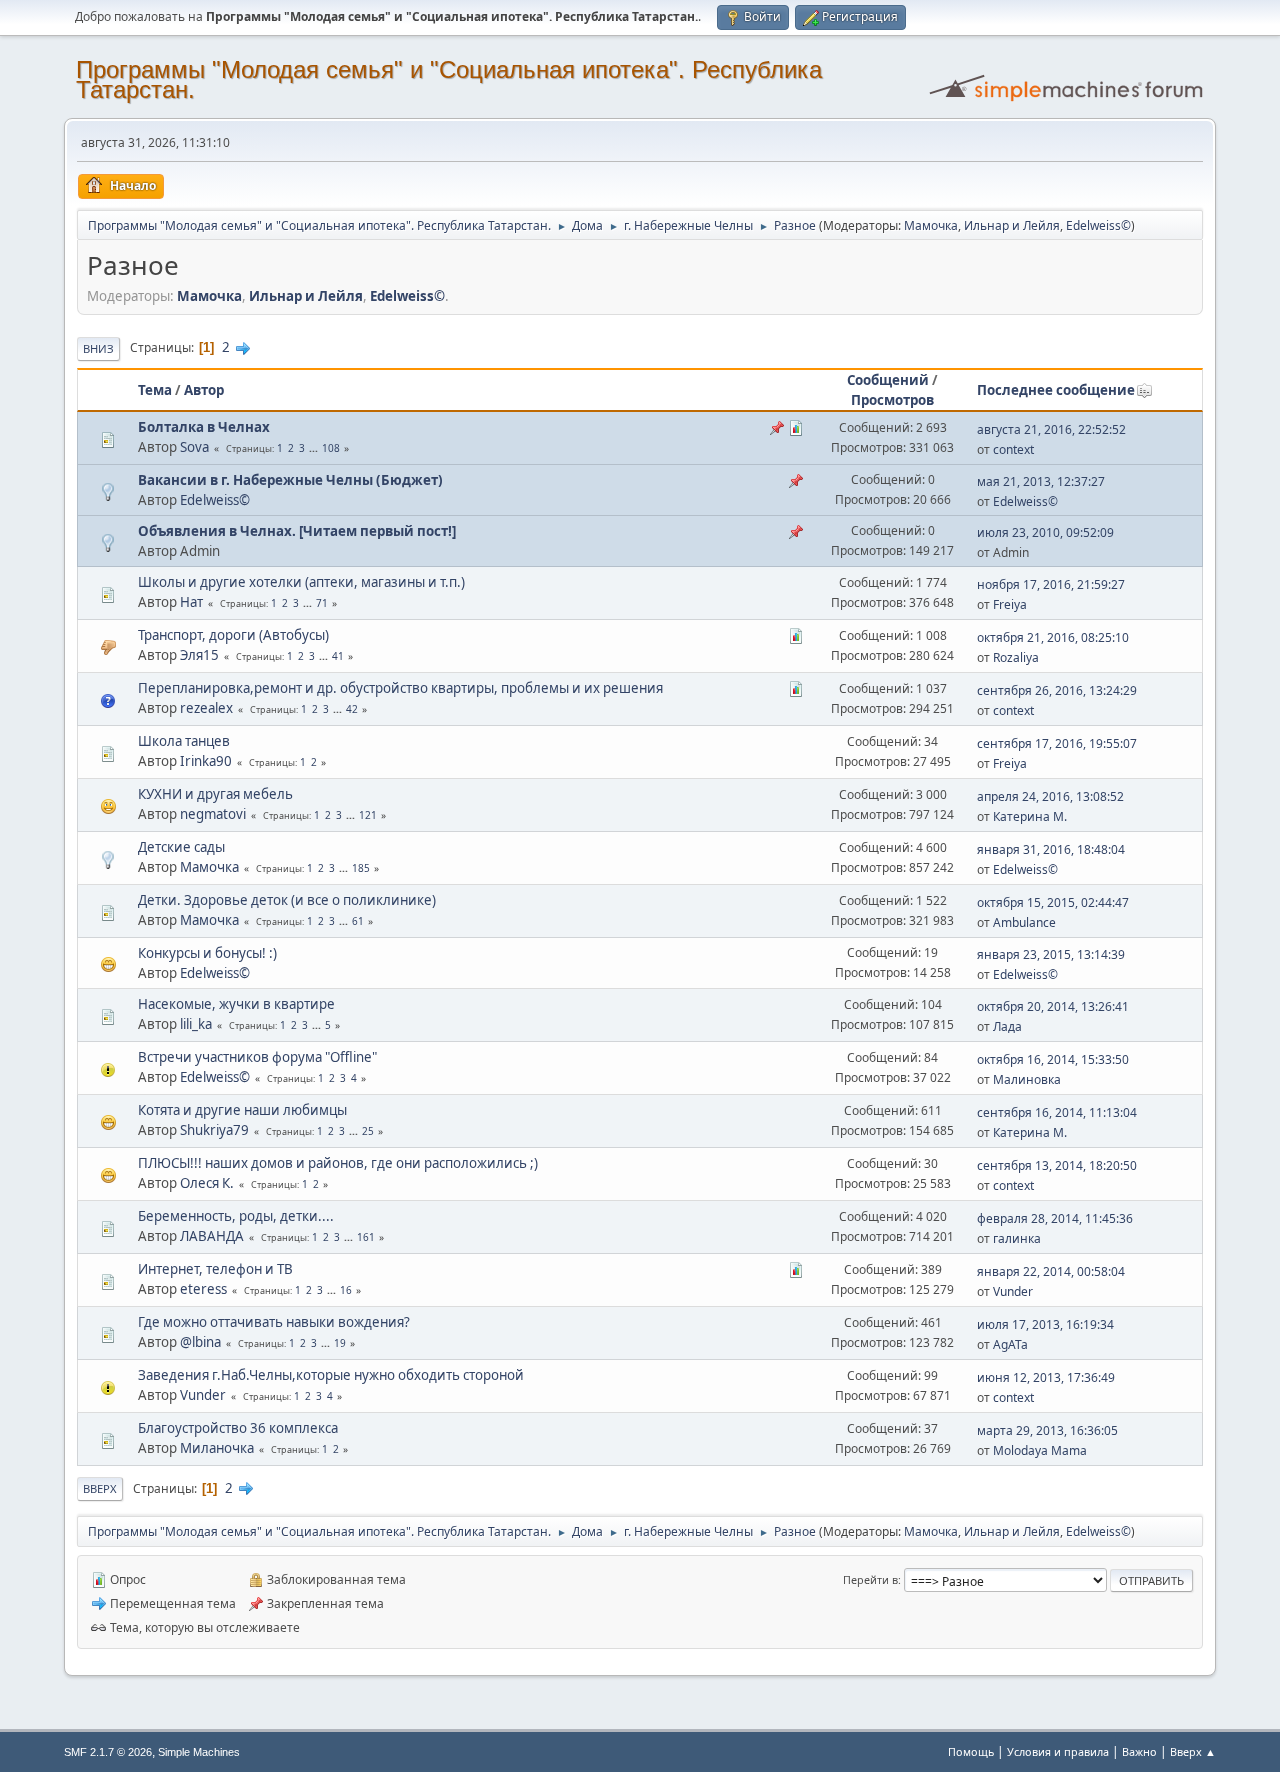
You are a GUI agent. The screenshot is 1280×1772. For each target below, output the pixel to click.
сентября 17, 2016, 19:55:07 (1057, 743)
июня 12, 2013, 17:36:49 (1046, 1377)
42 (352, 709)
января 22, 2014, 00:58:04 (1051, 1271)
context (1013, 449)
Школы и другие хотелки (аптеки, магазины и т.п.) (301, 582)
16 (346, 1290)
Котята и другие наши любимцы (242, 1110)
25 (368, 1131)
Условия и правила (1058, 1751)
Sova (194, 447)
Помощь (971, 1751)
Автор (204, 390)
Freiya (1010, 604)
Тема (155, 390)
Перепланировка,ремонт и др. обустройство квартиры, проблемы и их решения (400, 688)
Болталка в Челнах (204, 427)
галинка (1017, 1238)
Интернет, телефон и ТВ (215, 1269)
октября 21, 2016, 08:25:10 (1053, 637)
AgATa (1010, 1344)
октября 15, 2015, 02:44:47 (1053, 902)
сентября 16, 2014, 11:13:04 (1057, 1112)
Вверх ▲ (1193, 1751)
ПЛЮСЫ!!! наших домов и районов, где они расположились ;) (338, 1163)
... (315, 448)
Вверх (100, 1488)
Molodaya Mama (1040, 1450)
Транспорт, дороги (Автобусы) (233, 635)
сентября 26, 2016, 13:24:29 (1057, 690)
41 (338, 656)
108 (331, 448)
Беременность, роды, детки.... (236, 1216)
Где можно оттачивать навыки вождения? (274, 1322)
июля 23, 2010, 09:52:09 (1045, 532)
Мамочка (931, 225)
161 (366, 1237)
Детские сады (181, 847)
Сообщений (888, 380)
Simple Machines (199, 1752)
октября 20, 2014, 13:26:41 (1053, 1006)
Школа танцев (184, 741)
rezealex (206, 708)
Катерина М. (1030, 816)
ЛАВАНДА (212, 1236)
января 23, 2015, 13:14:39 (1051, 954)
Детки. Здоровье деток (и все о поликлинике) (287, 900)
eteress (203, 1289)
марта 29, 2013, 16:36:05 (1047, 1430)
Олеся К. (207, 1183)
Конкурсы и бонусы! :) (207, 953)
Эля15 (199, 655)
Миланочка (217, 1448)
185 (361, 868)
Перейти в (870, 1579)
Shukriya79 (214, 1130)
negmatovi (213, 814)
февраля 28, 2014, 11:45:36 (1055, 1218)
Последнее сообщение (1056, 390)
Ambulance (1024, 922)
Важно (1139, 1751)
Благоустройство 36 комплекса (238, 1428)
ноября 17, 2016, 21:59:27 (1051, 584)
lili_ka (196, 1024)
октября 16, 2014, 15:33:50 (1053, 1059)
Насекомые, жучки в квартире (236, 1004)
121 (368, 815)
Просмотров (892, 400)
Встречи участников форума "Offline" (257, 1057)
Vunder (1013, 1291)
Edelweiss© (1098, 225)
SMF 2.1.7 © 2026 (108, 1752)
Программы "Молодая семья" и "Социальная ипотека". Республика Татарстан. (449, 79)
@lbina (200, 1342)
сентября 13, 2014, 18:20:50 (1057, 1165)
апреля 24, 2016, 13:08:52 (1050, 796)
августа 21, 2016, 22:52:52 (1051, 429)
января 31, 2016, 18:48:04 (1051, 849)
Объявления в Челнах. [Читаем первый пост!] (297, 531)
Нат (191, 602)
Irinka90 (206, 761)
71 (322, 603)
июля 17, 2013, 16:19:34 (1045, 1324)
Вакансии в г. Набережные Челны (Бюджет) (290, 480)
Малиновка (1027, 1079)
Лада (1007, 1026)
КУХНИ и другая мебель (215, 794)
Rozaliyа (1016, 657)
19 (340, 1343)
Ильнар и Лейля (1012, 225)
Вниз (98, 348)
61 (358, 921)
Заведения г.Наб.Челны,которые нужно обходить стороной (331, 1375)
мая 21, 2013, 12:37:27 (1041, 481)
